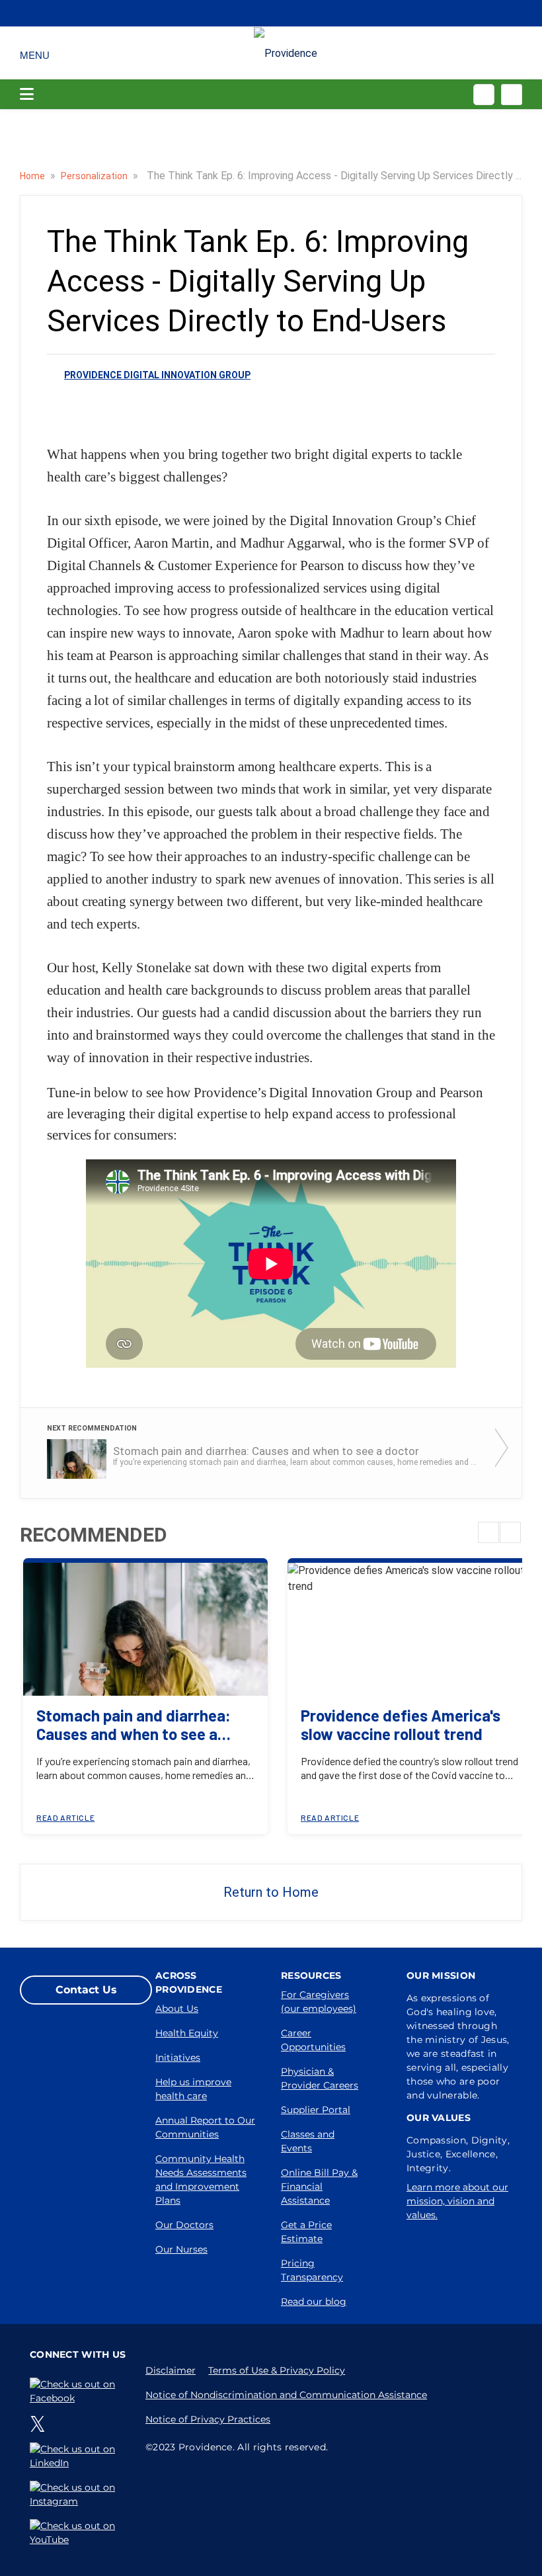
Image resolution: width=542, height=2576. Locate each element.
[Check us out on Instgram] (78, 2495)
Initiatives (178, 2057)
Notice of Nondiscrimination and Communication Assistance (286, 2395)
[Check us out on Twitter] (40, 2424)
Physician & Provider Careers (320, 2078)
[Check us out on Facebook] (78, 2391)
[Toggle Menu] (35, 53)
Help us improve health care (193, 2089)
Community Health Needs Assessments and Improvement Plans (201, 2180)
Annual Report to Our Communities (205, 2127)
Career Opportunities (313, 2040)
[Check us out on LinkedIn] (78, 2456)
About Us (177, 2009)
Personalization (95, 176)
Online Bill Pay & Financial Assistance (319, 2186)
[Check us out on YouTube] (78, 2533)
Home (33, 176)
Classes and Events (308, 2141)
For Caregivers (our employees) (319, 2002)
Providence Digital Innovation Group (157, 375)
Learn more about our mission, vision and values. (457, 2201)
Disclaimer (171, 2370)
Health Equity (187, 2033)
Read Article (65, 1817)
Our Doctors (184, 2225)
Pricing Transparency (312, 2270)
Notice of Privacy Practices (208, 2419)
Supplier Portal (316, 2110)
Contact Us (86, 1990)
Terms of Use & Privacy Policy (277, 2370)
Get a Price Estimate (306, 2232)
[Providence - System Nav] (286, 53)
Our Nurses (181, 2249)
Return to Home (271, 1892)
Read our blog (314, 2302)
